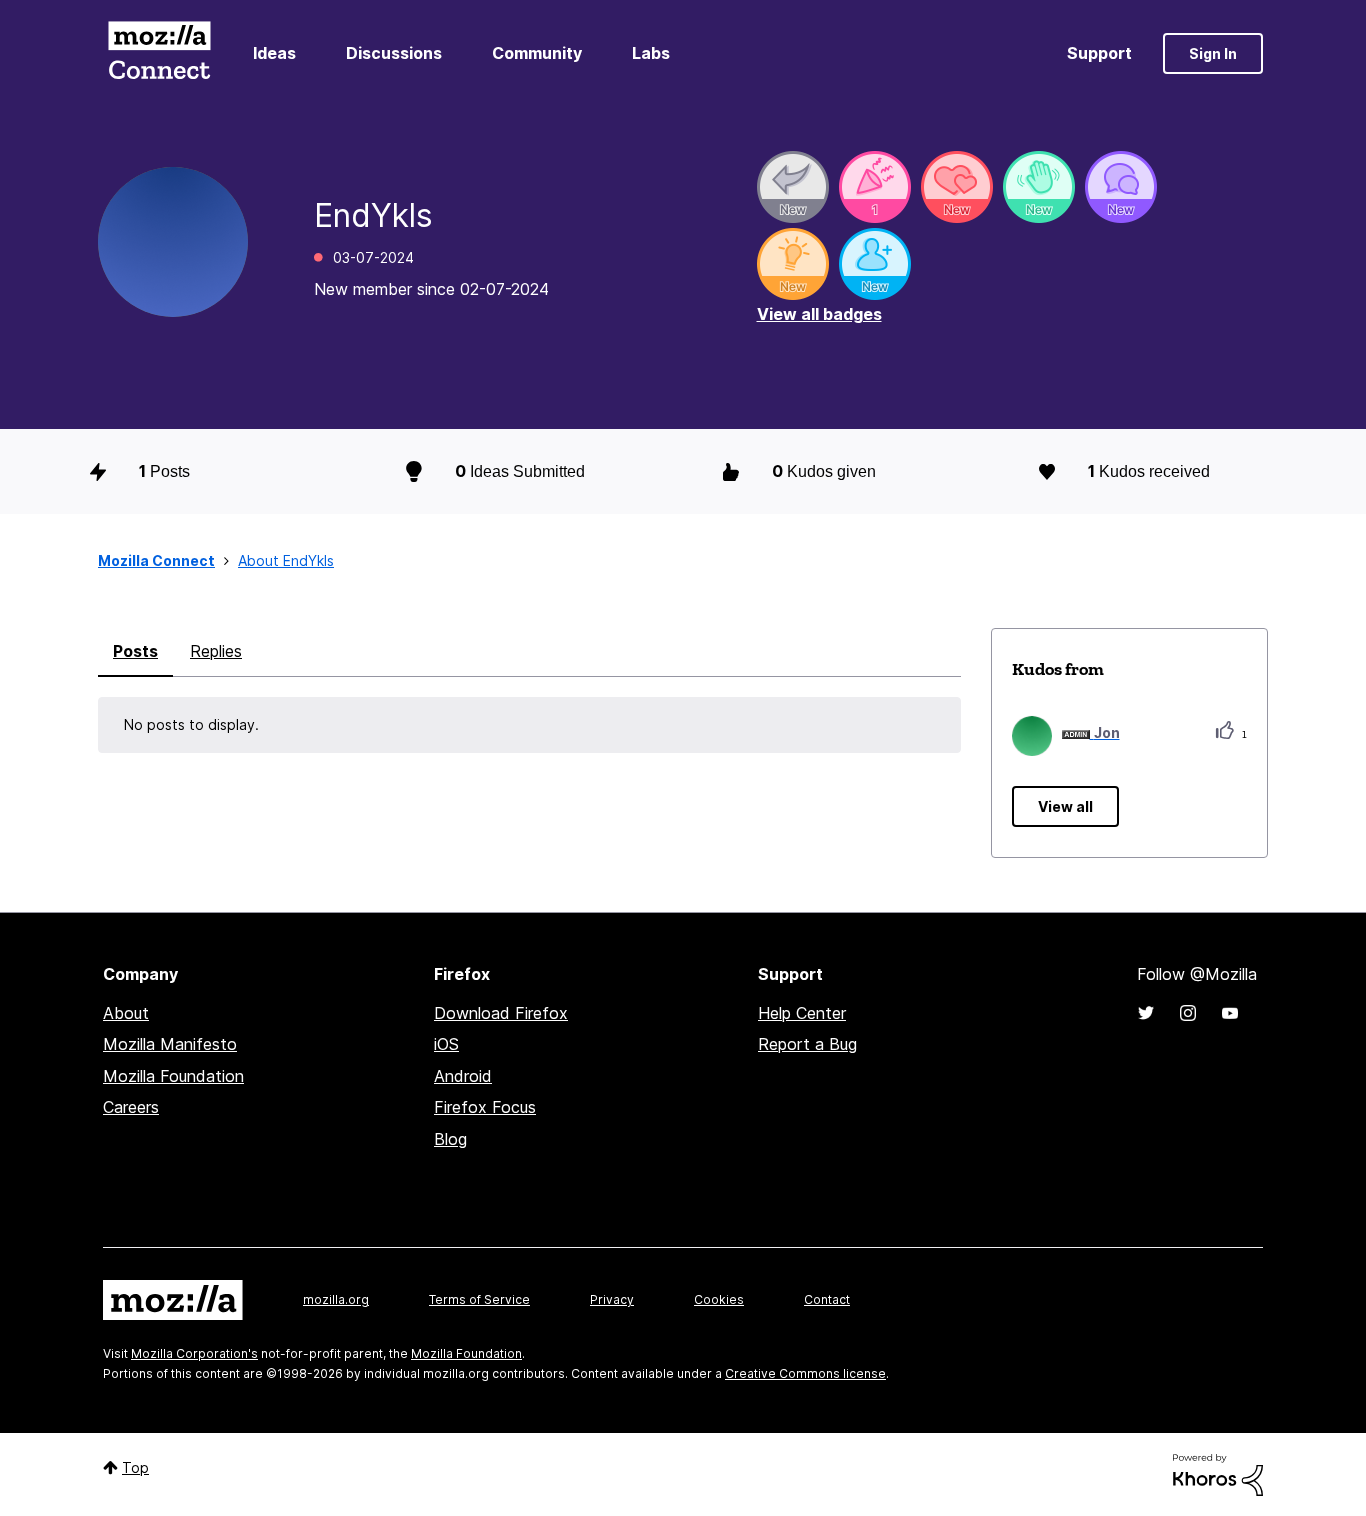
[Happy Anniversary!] (875, 187)
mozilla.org (336, 1299)
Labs (651, 53)
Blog (450, 1139)
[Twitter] (1146, 1013)
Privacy (612, 1299)
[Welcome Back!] (1039, 187)
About (126, 1013)
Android (463, 1076)
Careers (131, 1107)
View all (1065, 806)
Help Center (802, 1013)
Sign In (1213, 53)
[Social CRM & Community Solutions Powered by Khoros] (1218, 1473)
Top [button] (135, 1467)
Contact (827, 1299)
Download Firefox (501, 1013)
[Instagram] (1188, 1013)
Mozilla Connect (159, 53)
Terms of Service (479, 1299)
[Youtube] (1230, 1013)
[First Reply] (793, 187)
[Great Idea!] (793, 264)
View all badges (819, 314)
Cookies (719, 1299)
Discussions (394, 53)
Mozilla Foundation (173, 1076)
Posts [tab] (135, 651)
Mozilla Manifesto (170, 1044)
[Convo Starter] (1121, 187)
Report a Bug (807, 1044)
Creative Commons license (805, 1373)
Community (537, 53)
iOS (446, 1044)
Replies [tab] (216, 651)
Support (1099, 53)
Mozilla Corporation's (194, 1353)
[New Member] (875, 264)
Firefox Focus (485, 1107)
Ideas (274, 53)
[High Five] (957, 187)
